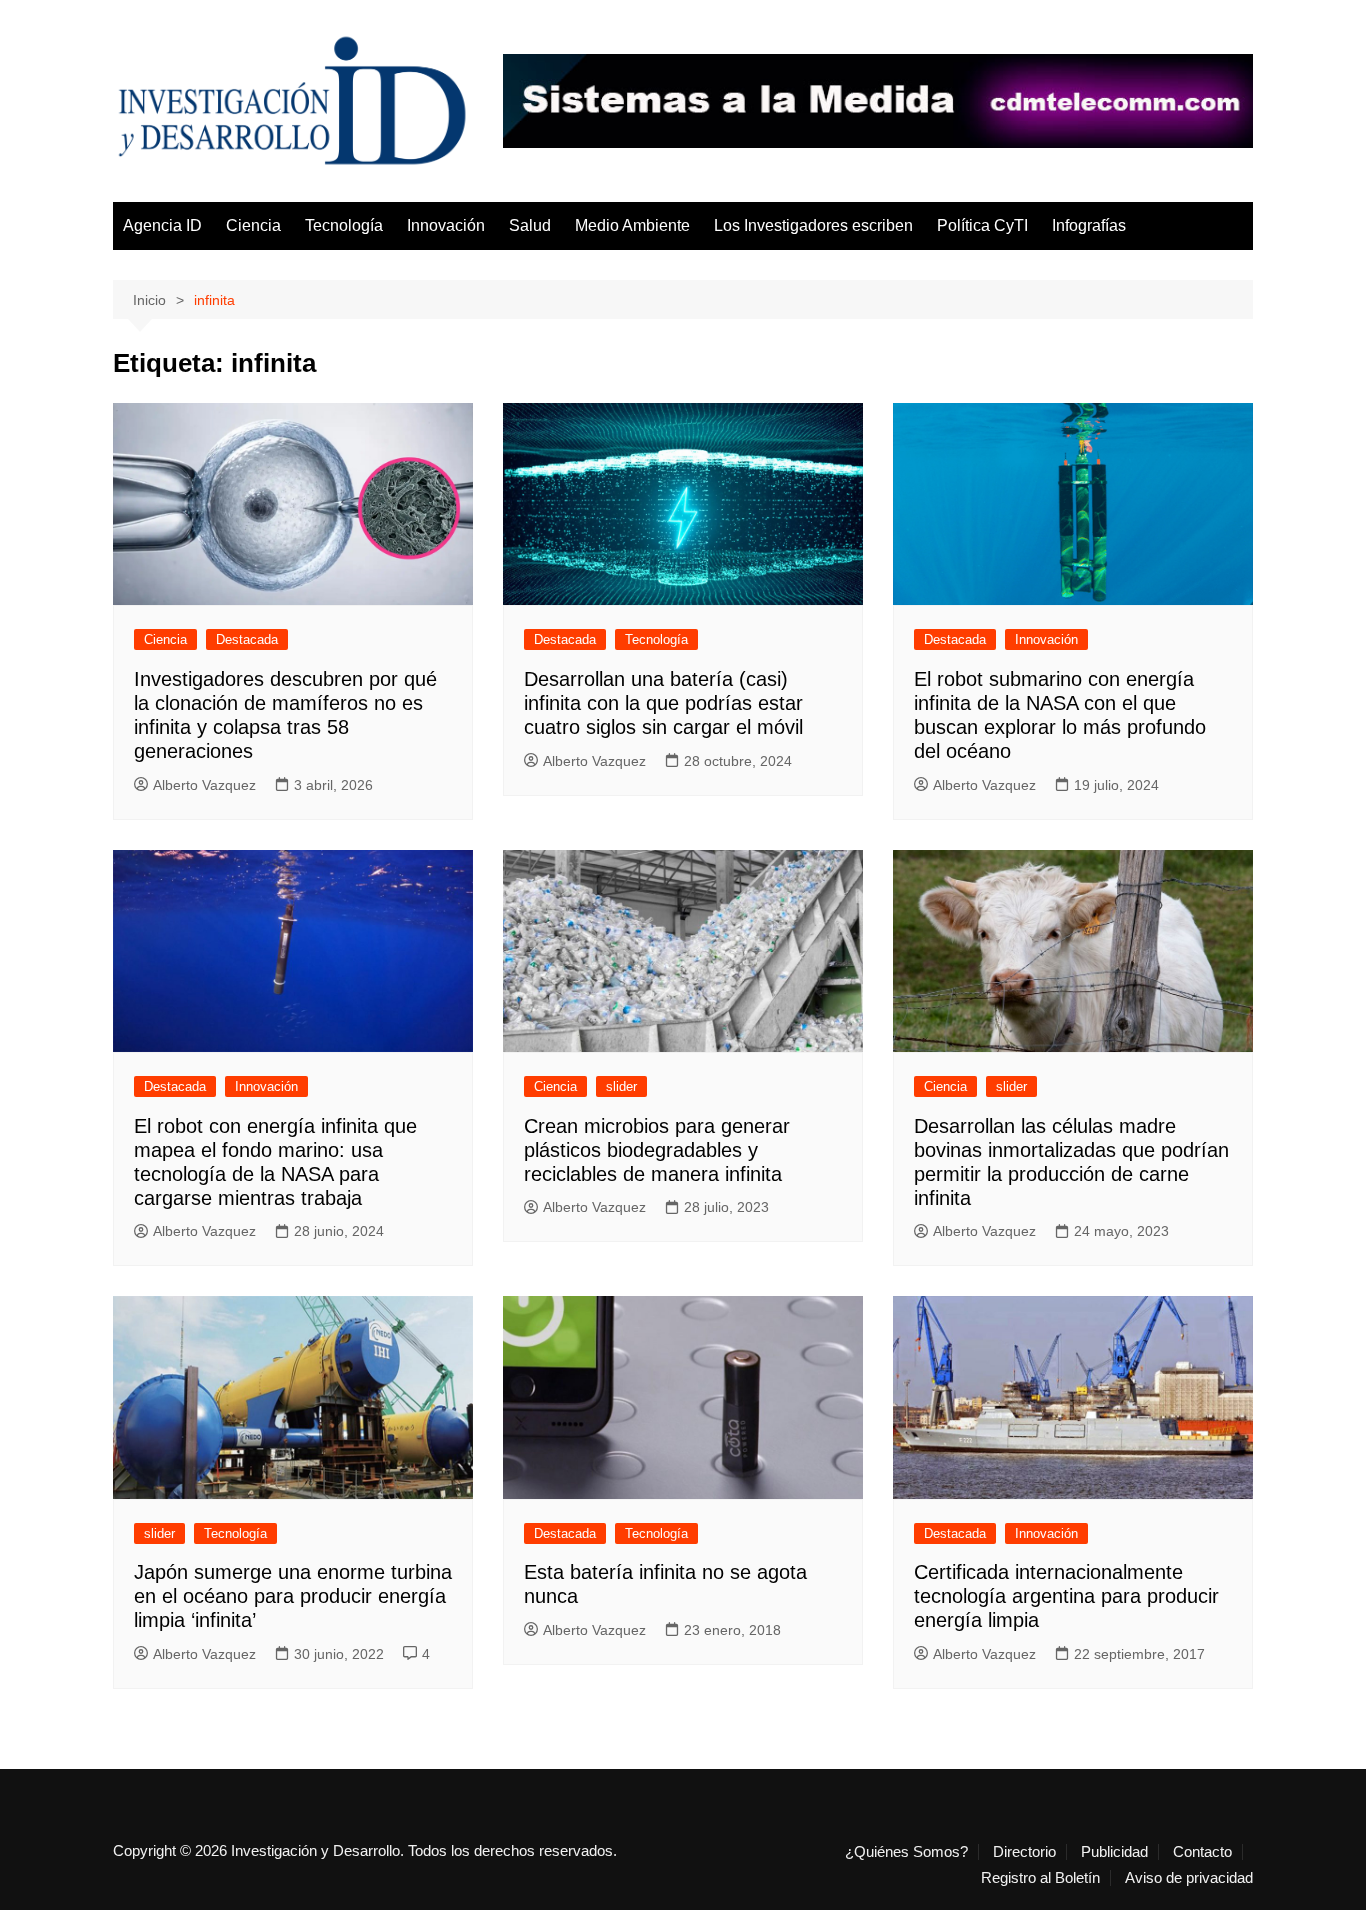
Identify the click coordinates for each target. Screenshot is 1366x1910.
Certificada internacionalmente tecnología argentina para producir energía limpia (1066, 1596)
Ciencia (253, 225)
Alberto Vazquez (204, 785)
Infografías (1089, 225)
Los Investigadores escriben (813, 225)
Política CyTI (982, 225)
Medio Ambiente (632, 225)
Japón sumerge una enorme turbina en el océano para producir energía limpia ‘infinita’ (293, 1596)
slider (621, 1086)
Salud (530, 225)
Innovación (446, 225)
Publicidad (1114, 1852)
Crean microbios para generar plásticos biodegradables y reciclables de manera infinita (657, 1150)
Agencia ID (162, 225)
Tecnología (344, 225)
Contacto (1202, 1852)
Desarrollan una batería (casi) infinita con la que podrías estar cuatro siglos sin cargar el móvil (663, 703)
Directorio (1024, 1852)
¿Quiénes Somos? (906, 1852)
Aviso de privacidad (1189, 1878)
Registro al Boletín (1040, 1878)
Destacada (247, 639)
